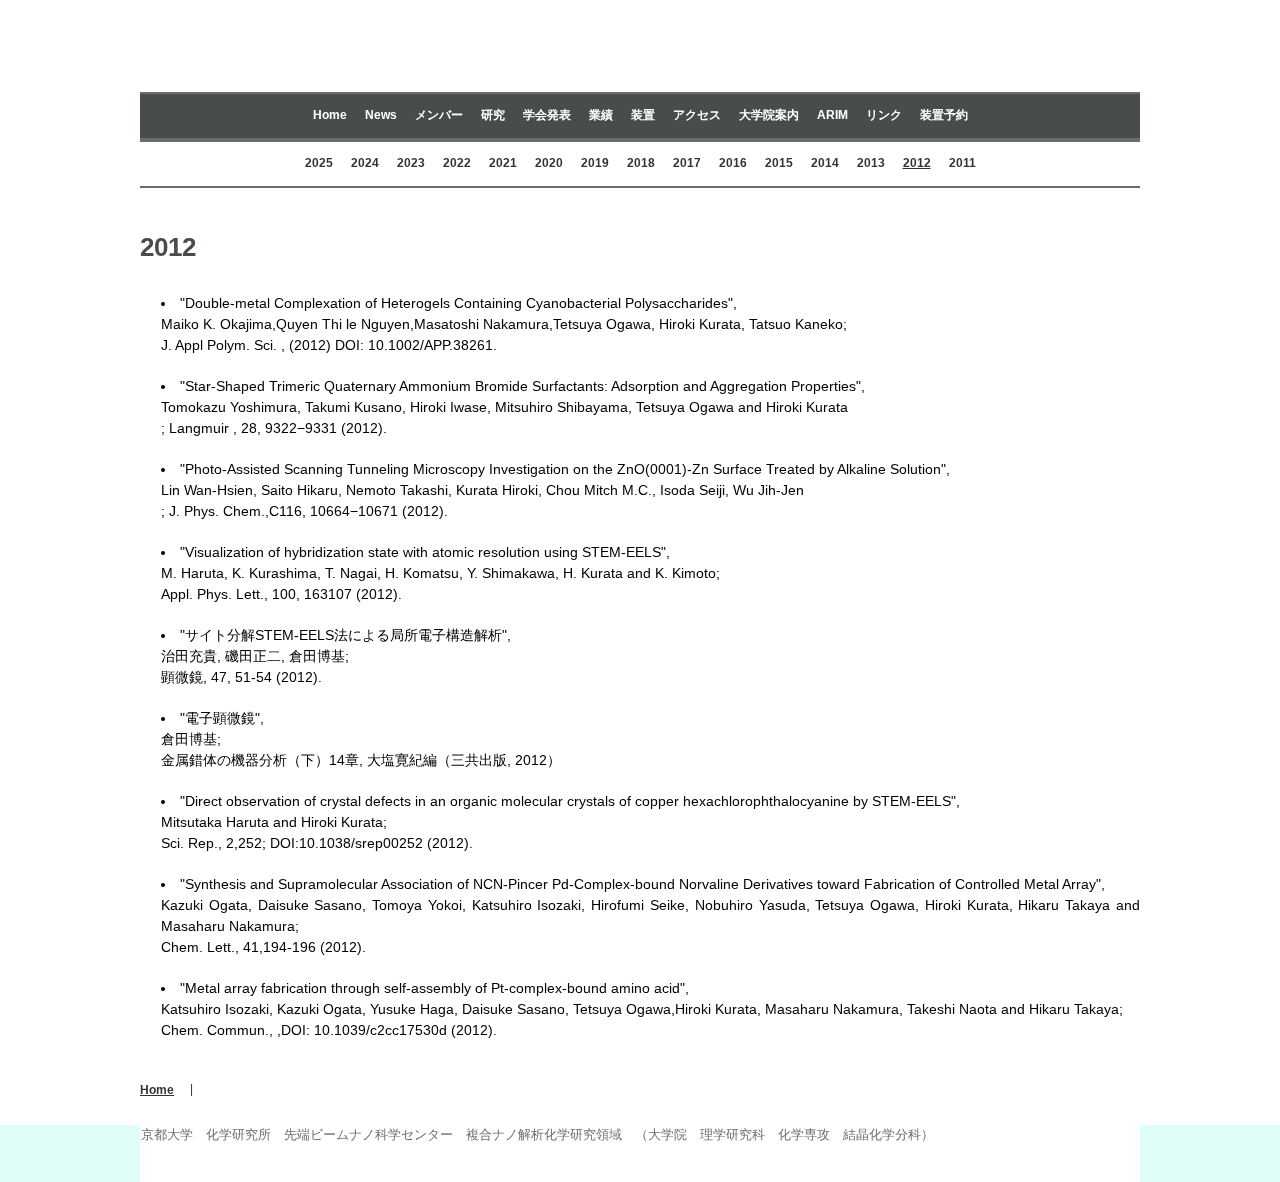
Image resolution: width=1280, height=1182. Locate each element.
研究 (493, 115)
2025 (319, 163)
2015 (779, 163)
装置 (643, 115)
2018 (641, 163)
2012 (917, 163)
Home (330, 115)
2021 (503, 163)
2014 (825, 163)
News (381, 115)
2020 (549, 163)
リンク (884, 115)
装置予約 (944, 115)
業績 (601, 115)
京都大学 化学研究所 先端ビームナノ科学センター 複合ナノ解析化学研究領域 (640, 53)
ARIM (832, 115)
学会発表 (547, 115)
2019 (595, 163)
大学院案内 (769, 115)
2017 (687, 163)
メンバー (439, 115)
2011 (962, 163)
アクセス (697, 115)
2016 (733, 163)
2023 (411, 163)
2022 (457, 163)
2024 (365, 163)
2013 (871, 163)
